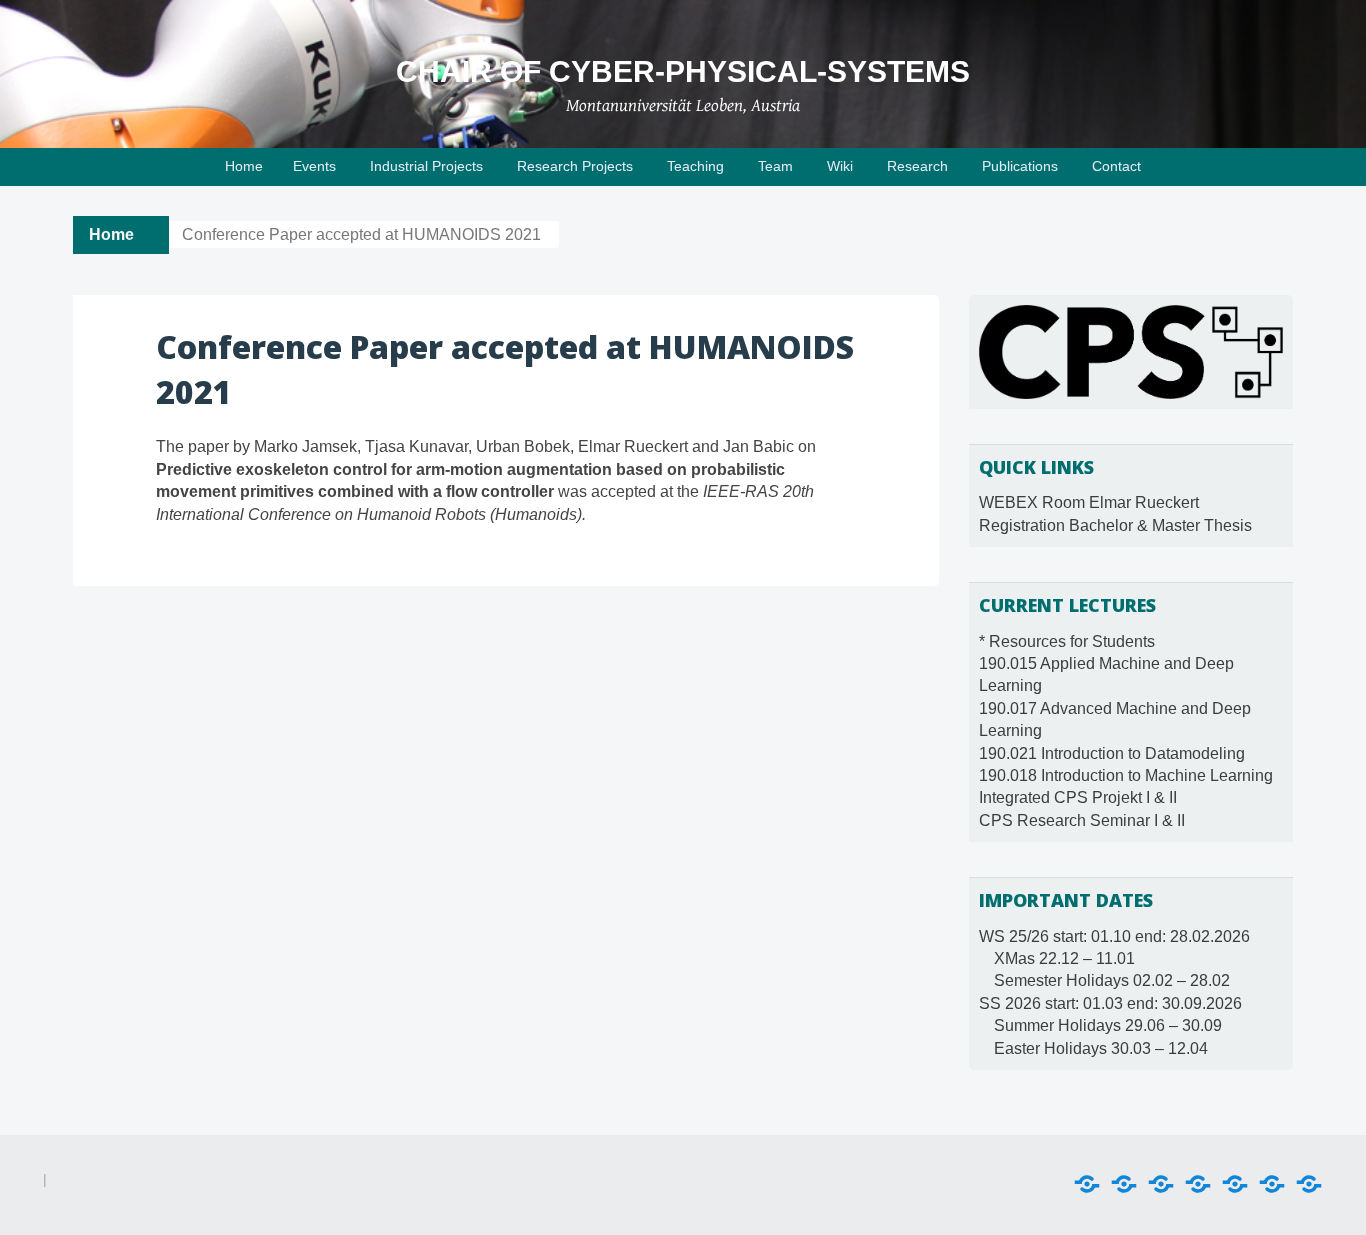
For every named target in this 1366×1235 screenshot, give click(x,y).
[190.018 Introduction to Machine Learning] (1235, 1184)
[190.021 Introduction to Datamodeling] (1198, 1184)
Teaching (695, 166)
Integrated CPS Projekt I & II (1078, 797)
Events (314, 166)
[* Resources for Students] (1087, 1184)
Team (775, 166)
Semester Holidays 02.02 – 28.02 (1112, 980)
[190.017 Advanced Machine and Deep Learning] (1161, 1184)
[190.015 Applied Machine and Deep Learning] (1124, 1184)
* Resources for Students (1067, 641)
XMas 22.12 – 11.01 (1064, 958)
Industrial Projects (426, 166)
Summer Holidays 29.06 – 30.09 (1108, 1025)
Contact (1116, 166)
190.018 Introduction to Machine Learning (1126, 775)
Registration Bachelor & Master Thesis (1115, 525)
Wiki (840, 166)
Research (917, 166)
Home (244, 166)
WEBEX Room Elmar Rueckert (1089, 502)
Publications (1020, 166)
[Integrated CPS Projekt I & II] (1272, 1184)
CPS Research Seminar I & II (1082, 820)
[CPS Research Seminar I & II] (1309, 1184)
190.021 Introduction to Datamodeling (1112, 753)
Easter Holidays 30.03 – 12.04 (1101, 1048)
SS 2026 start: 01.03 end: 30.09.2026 (1110, 1003)
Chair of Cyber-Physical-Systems (683, 71)
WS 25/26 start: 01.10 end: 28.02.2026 (1114, 936)
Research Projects (575, 166)
